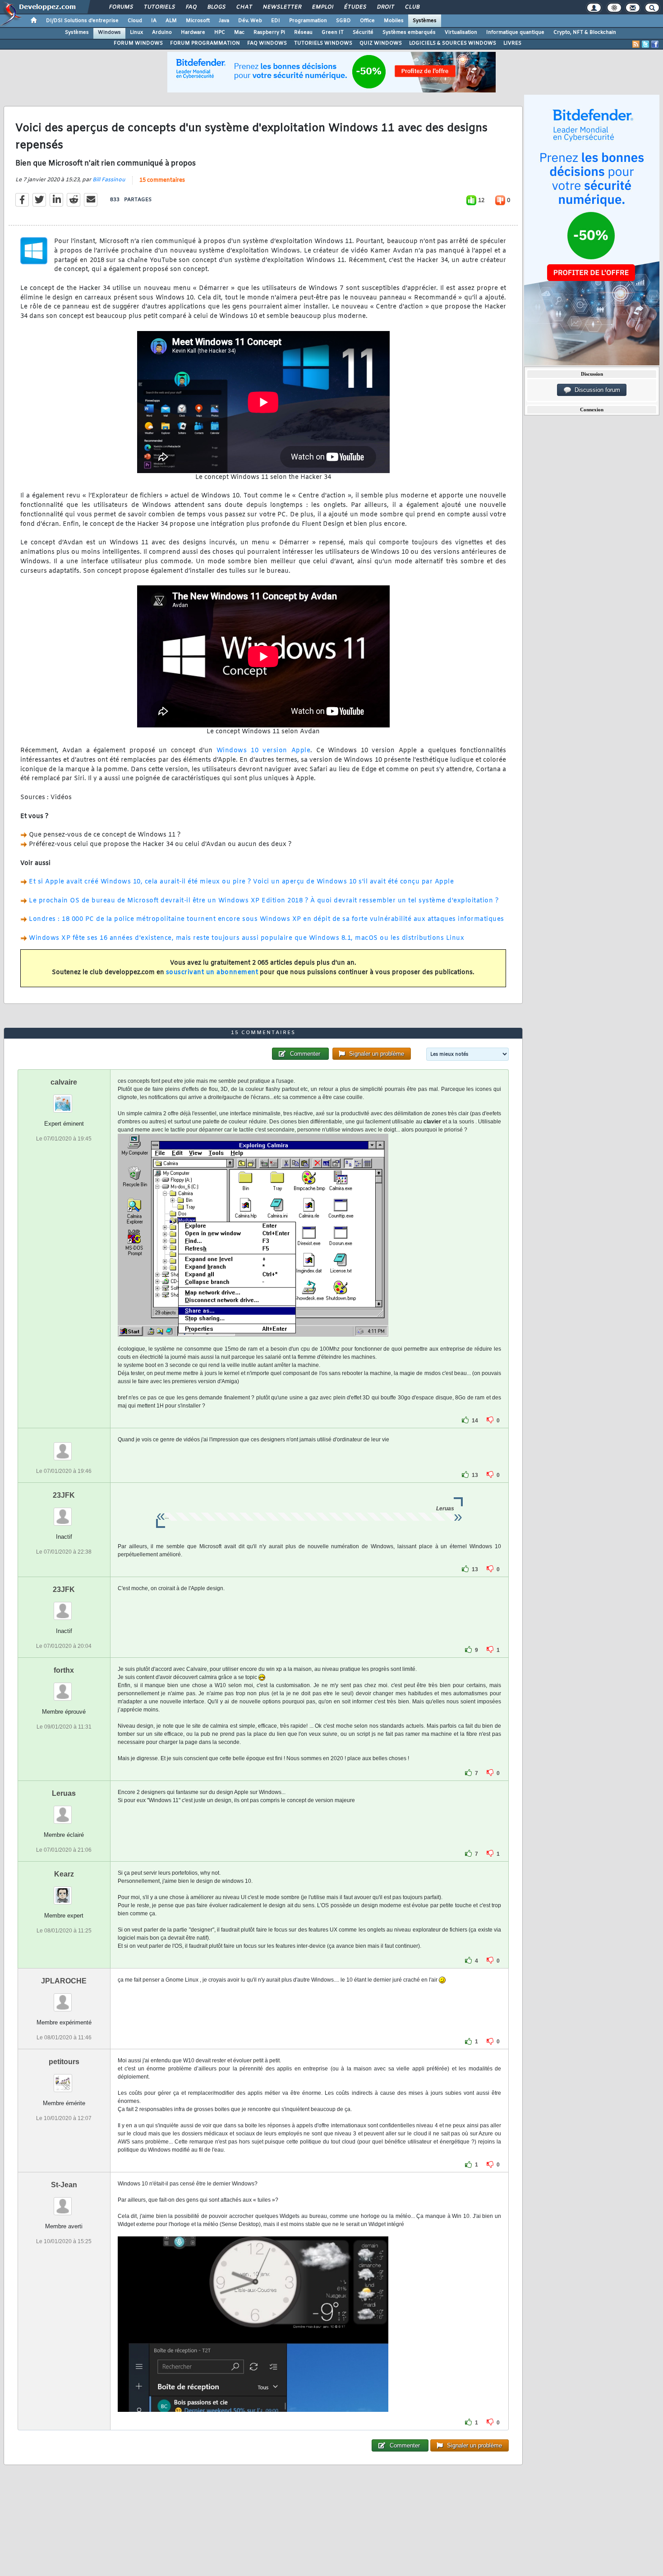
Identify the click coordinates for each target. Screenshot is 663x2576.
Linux (136, 32)
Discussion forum (596, 390)
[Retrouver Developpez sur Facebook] (655, 44)
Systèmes (425, 21)
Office (367, 21)
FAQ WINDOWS (267, 43)
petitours (64, 2062)
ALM (171, 21)
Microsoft (198, 21)
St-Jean (64, 2185)
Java (224, 21)
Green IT (333, 32)
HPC (220, 32)
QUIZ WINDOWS (381, 43)
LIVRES (512, 43)
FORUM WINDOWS (138, 43)
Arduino (162, 32)
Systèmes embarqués (409, 32)
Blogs (216, 7)
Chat (244, 7)
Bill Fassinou (109, 180)
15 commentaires (162, 180)
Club (412, 7)
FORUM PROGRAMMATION (205, 43)
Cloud (135, 21)
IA (154, 21)
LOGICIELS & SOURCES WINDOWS (453, 43)
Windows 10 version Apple (263, 751)
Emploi (322, 7)
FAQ (191, 7)
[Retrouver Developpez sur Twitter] (645, 44)
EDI (276, 21)
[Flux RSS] (636, 44)
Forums (121, 7)
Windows (109, 32)
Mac (239, 32)
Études (355, 7)
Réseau (303, 32)
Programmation (308, 21)
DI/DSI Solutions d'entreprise (82, 21)
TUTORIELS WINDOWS (323, 43)
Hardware (193, 32)
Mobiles (394, 21)
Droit (385, 7)
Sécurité (363, 32)
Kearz (64, 1874)
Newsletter (282, 7)
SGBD (343, 21)
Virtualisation (461, 32)
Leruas (64, 1793)
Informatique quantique (515, 32)
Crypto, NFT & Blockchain (585, 32)
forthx (64, 1670)
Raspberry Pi (269, 32)
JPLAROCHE (64, 1981)
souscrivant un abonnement (212, 973)
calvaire (64, 1082)
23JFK (64, 1495)
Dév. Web (250, 21)
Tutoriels (159, 7)
